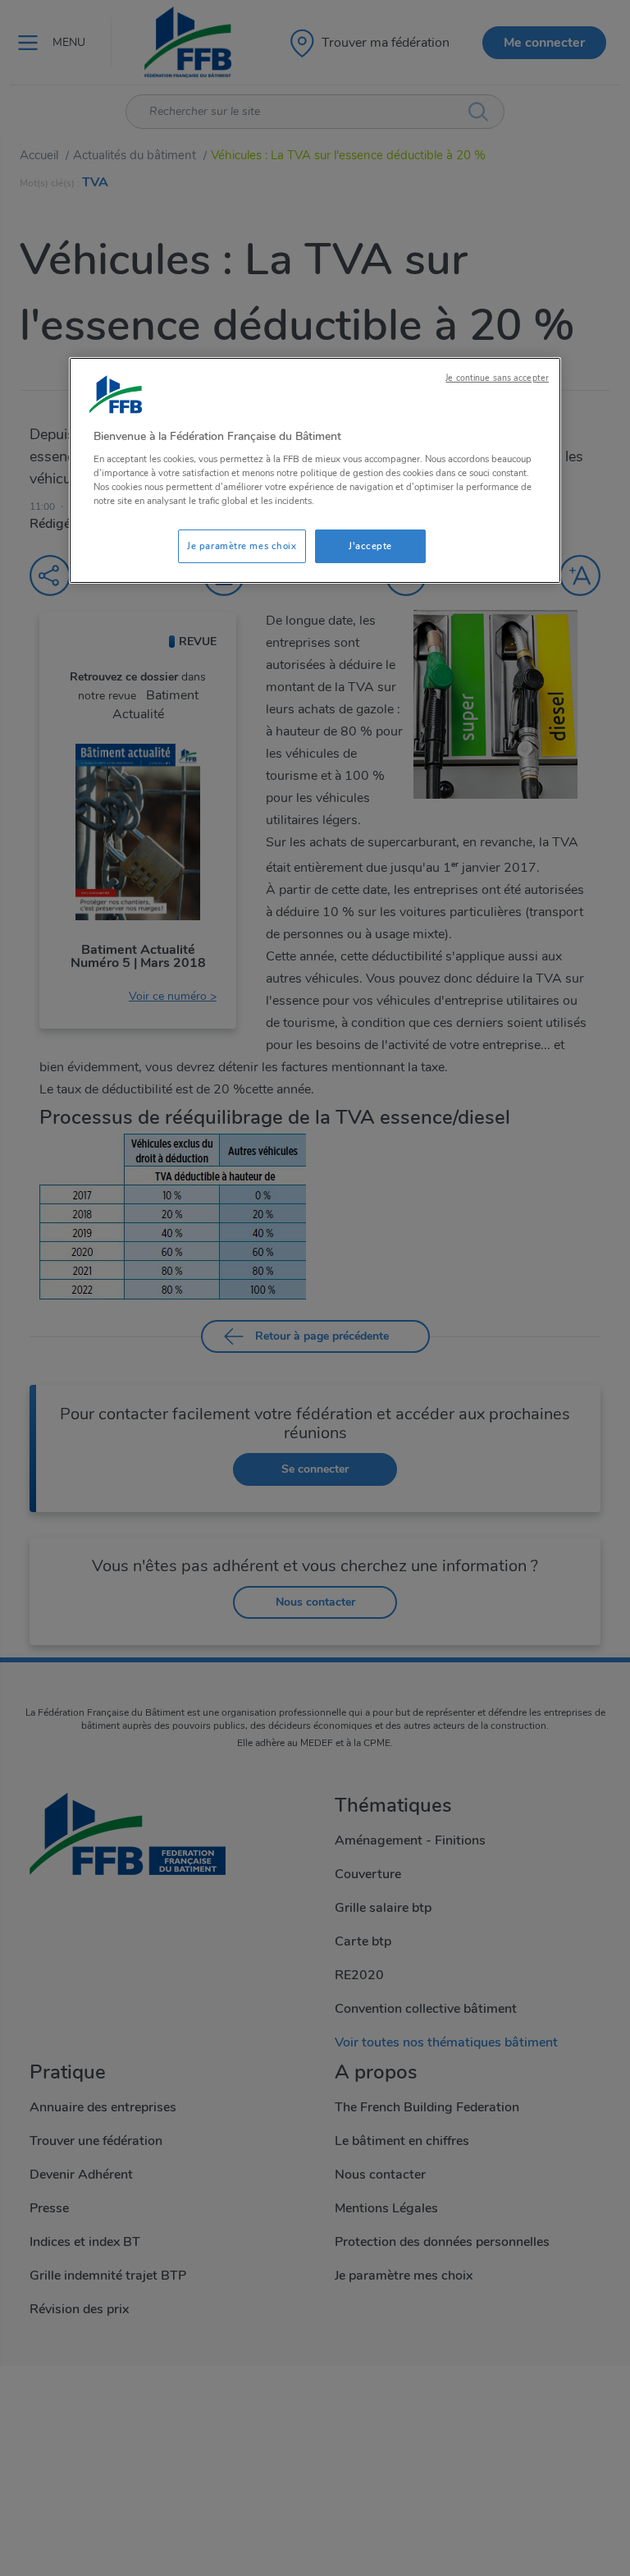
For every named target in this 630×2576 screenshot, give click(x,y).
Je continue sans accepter (497, 378)
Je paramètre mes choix (242, 546)
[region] (315, 471)
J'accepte (370, 546)
